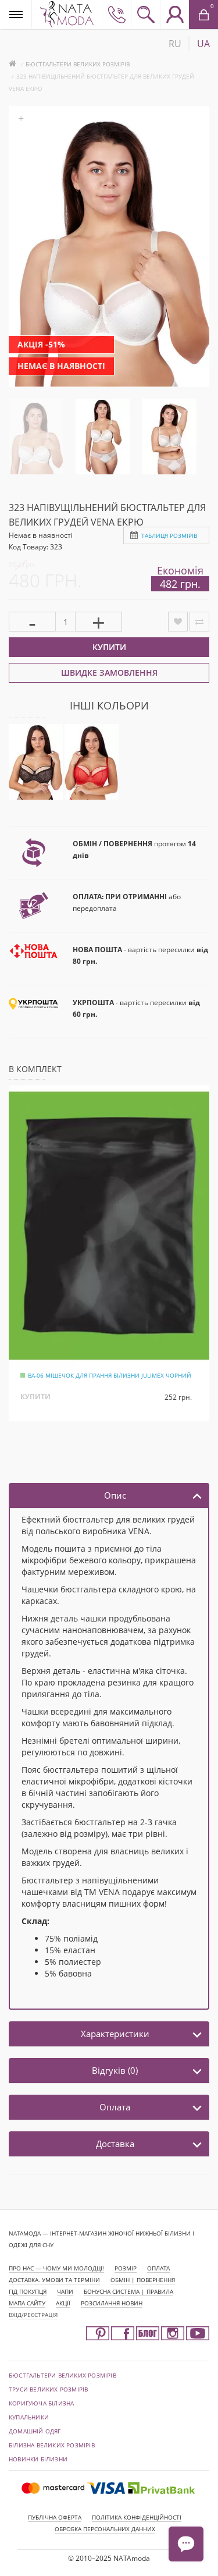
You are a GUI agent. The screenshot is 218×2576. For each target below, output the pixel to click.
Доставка (115, 2144)
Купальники (29, 2417)
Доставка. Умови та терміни (54, 2280)
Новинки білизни (38, 2459)
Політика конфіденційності (137, 2517)
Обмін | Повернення (143, 2280)
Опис (115, 1495)
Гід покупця (28, 2291)
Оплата (115, 2107)
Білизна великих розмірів (52, 2445)
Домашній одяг (35, 2431)
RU (175, 44)
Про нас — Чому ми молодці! (56, 2268)
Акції (63, 2303)
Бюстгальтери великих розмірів (78, 64)
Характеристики (115, 2034)
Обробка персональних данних (105, 2529)
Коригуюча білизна (41, 2403)
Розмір (126, 2268)
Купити (109, 647)
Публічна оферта (55, 2517)
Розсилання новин (112, 2303)
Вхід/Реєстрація (33, 2315)
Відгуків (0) (115, 2070)
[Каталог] (16, 14)
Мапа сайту (27, 2303)
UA (203, 44)
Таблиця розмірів (169, 535)
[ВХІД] (174, 15)
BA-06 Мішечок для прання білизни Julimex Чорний (110, 1375)
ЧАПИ (65, 2291)
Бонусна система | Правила (128, 2291)
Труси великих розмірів (48, 2389)
